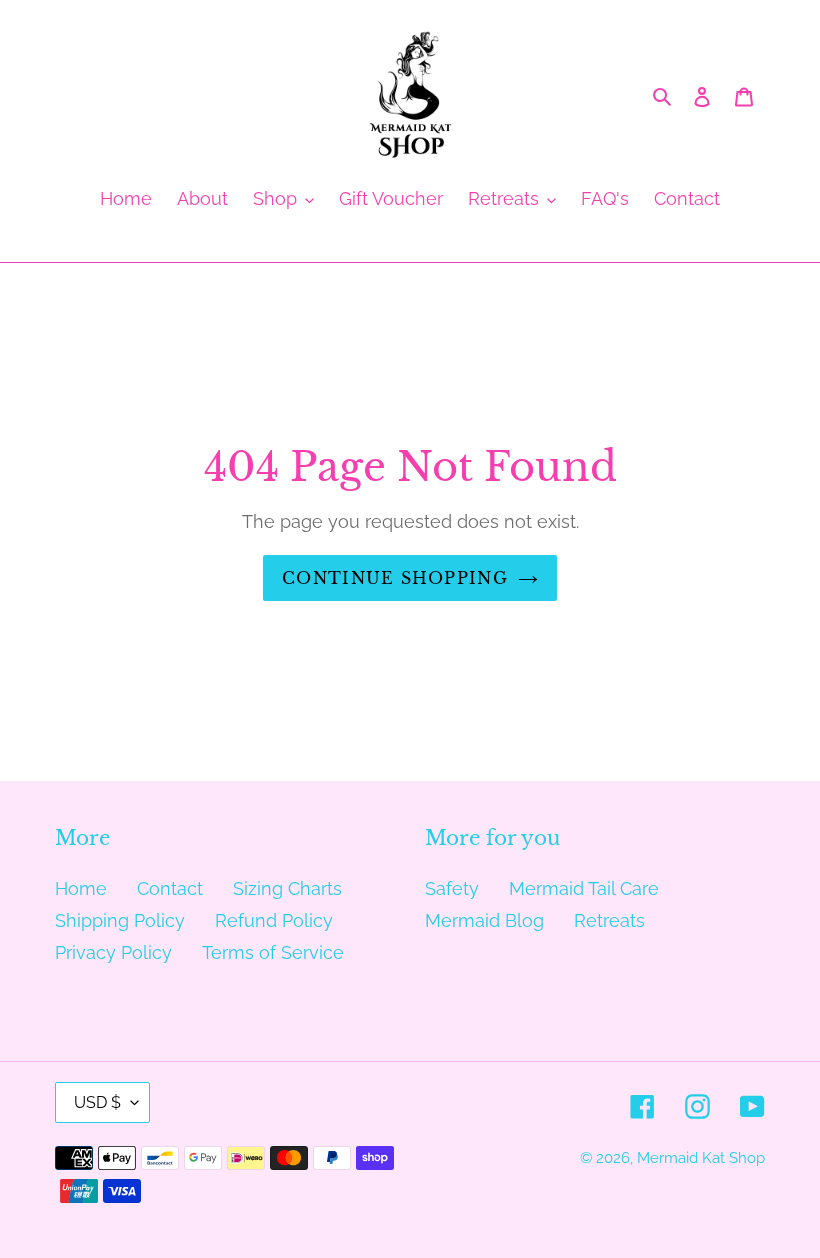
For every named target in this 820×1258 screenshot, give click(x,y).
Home (81, 888)
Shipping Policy (120, 920)
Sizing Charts (287, 888)
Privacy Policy (113, 952)
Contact (170, 888)
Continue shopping (395, 578)
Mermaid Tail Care (584, 888)
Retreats (609, 920)
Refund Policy (274, 920)
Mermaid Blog (484, 920)
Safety (452, 888)
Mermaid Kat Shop (701, 1158)
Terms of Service (273, 952)
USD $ (97, 1102)
